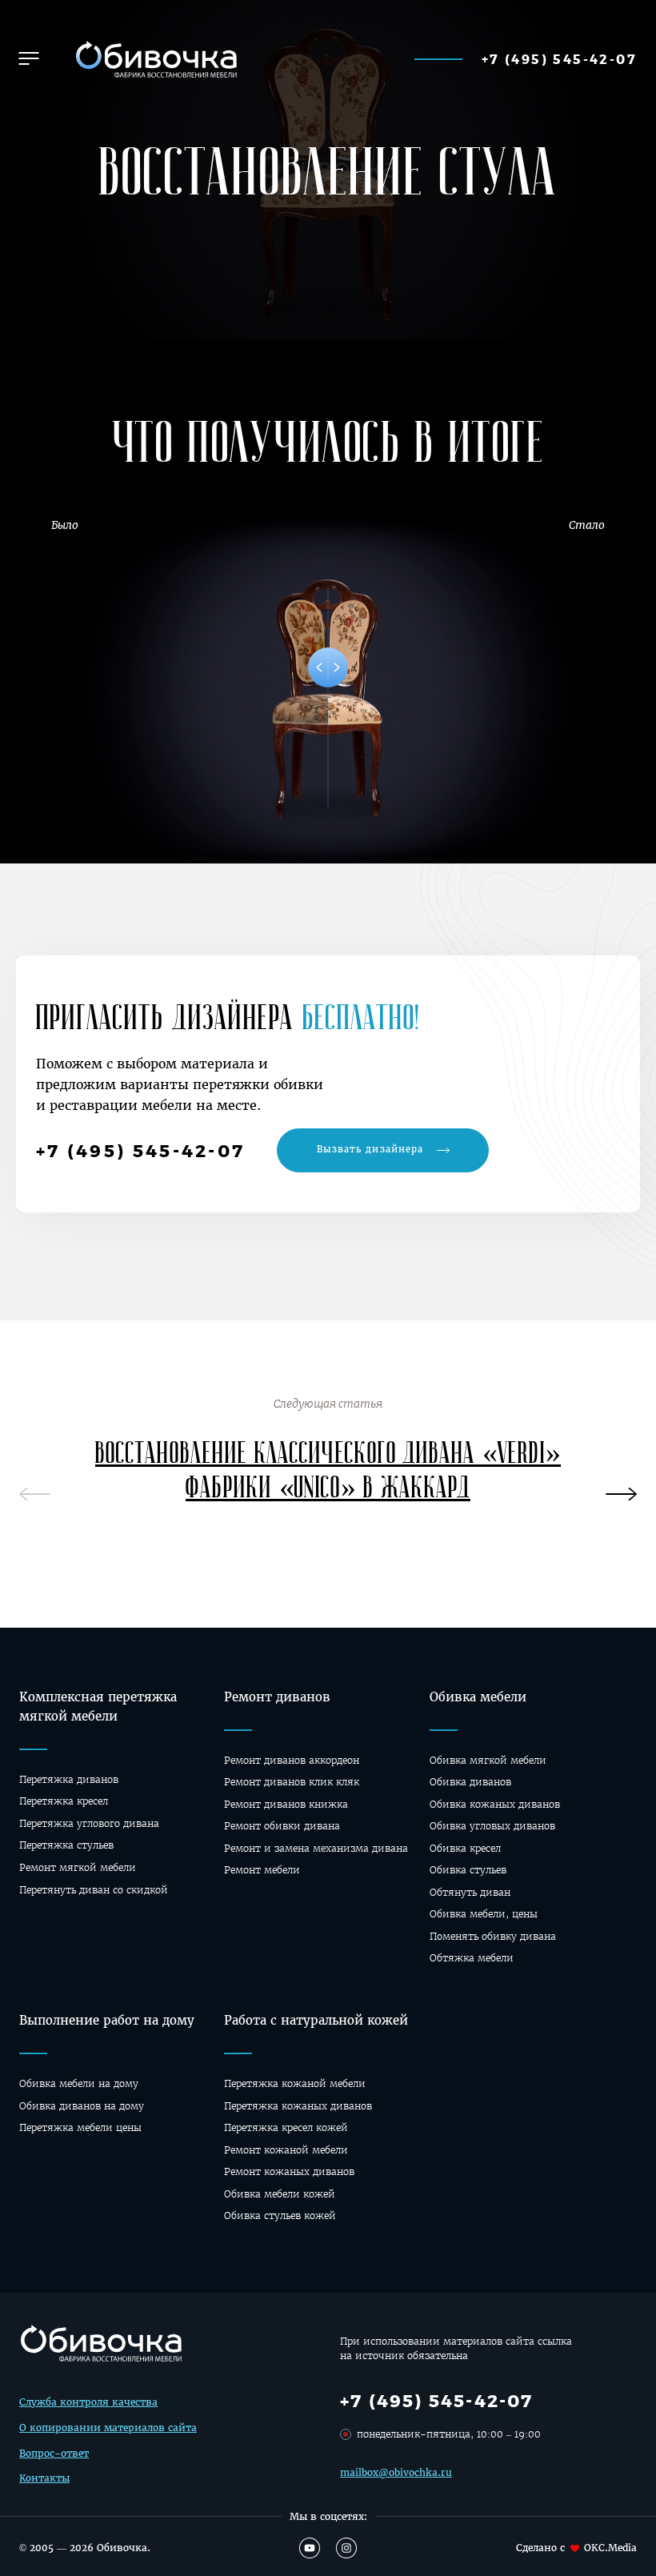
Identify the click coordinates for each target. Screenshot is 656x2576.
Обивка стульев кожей (280, 2215)
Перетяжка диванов (69, 1779)
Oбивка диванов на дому (82, 2106)
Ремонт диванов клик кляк (292, 1782)
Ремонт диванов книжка (286, 1804)
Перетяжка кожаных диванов (298, 2106)
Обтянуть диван (470, 1892)
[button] (29, 58)
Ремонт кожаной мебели (286, 2150)
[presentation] (621, 1487)
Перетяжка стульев (66, 1845)
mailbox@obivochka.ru (396, 2472)
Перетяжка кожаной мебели (295, 2083)
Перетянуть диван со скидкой (94, 1890)
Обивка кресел (465, 1848)
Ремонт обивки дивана (282, 1826)
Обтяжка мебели (472, 1958)
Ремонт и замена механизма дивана (316, 1848)
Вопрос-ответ (54, 2453)
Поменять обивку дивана (493, 1936)
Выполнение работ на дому (107, 2020)
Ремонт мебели (262, 1870)
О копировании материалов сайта (108, 2428)
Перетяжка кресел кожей (286, 2127)
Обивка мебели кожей (280, 2194)
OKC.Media (610, 2548)
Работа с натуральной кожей (316, 2020)
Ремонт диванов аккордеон (292, 1760)
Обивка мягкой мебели (488, 1760)
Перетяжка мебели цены (80, 2127)
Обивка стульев (468, 1870)
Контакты (44, 2478)
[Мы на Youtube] (310, 2548)
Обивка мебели (478, 1697)
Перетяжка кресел (64, 1801)
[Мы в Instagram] (346, 2548)
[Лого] (154, 59)
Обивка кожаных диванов (495, 1804)
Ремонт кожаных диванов (289, 2171)
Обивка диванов (470, 1782)
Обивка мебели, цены (484, 1914)
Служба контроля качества (88, 2402)
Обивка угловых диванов (492, 1826)
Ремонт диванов (277, 1697)
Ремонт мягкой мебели (78, 1867)
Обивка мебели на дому (79, 2083)
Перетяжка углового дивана (89, 1823)
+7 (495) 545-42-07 (559, 59)
